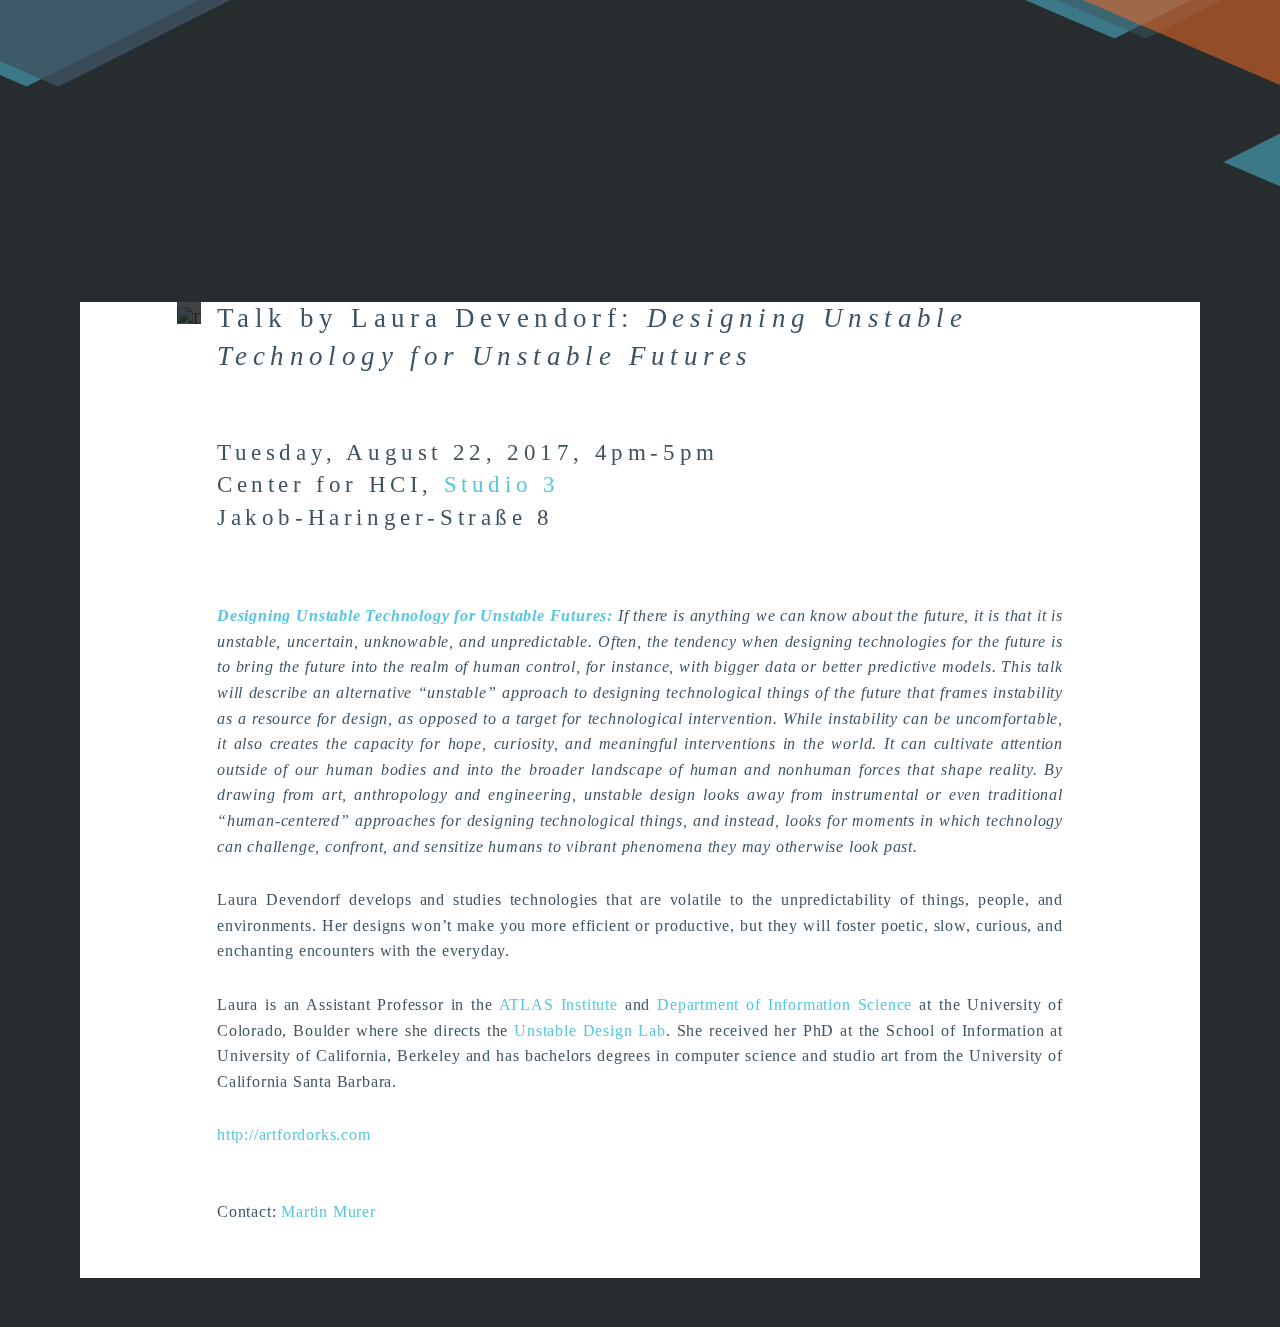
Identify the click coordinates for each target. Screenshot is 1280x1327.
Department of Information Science (784, 1004)
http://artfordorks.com (294, 1134)
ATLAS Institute (558, 1004)
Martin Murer (328, 1211)
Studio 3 (502, 484)
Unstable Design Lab (590, 1030)
